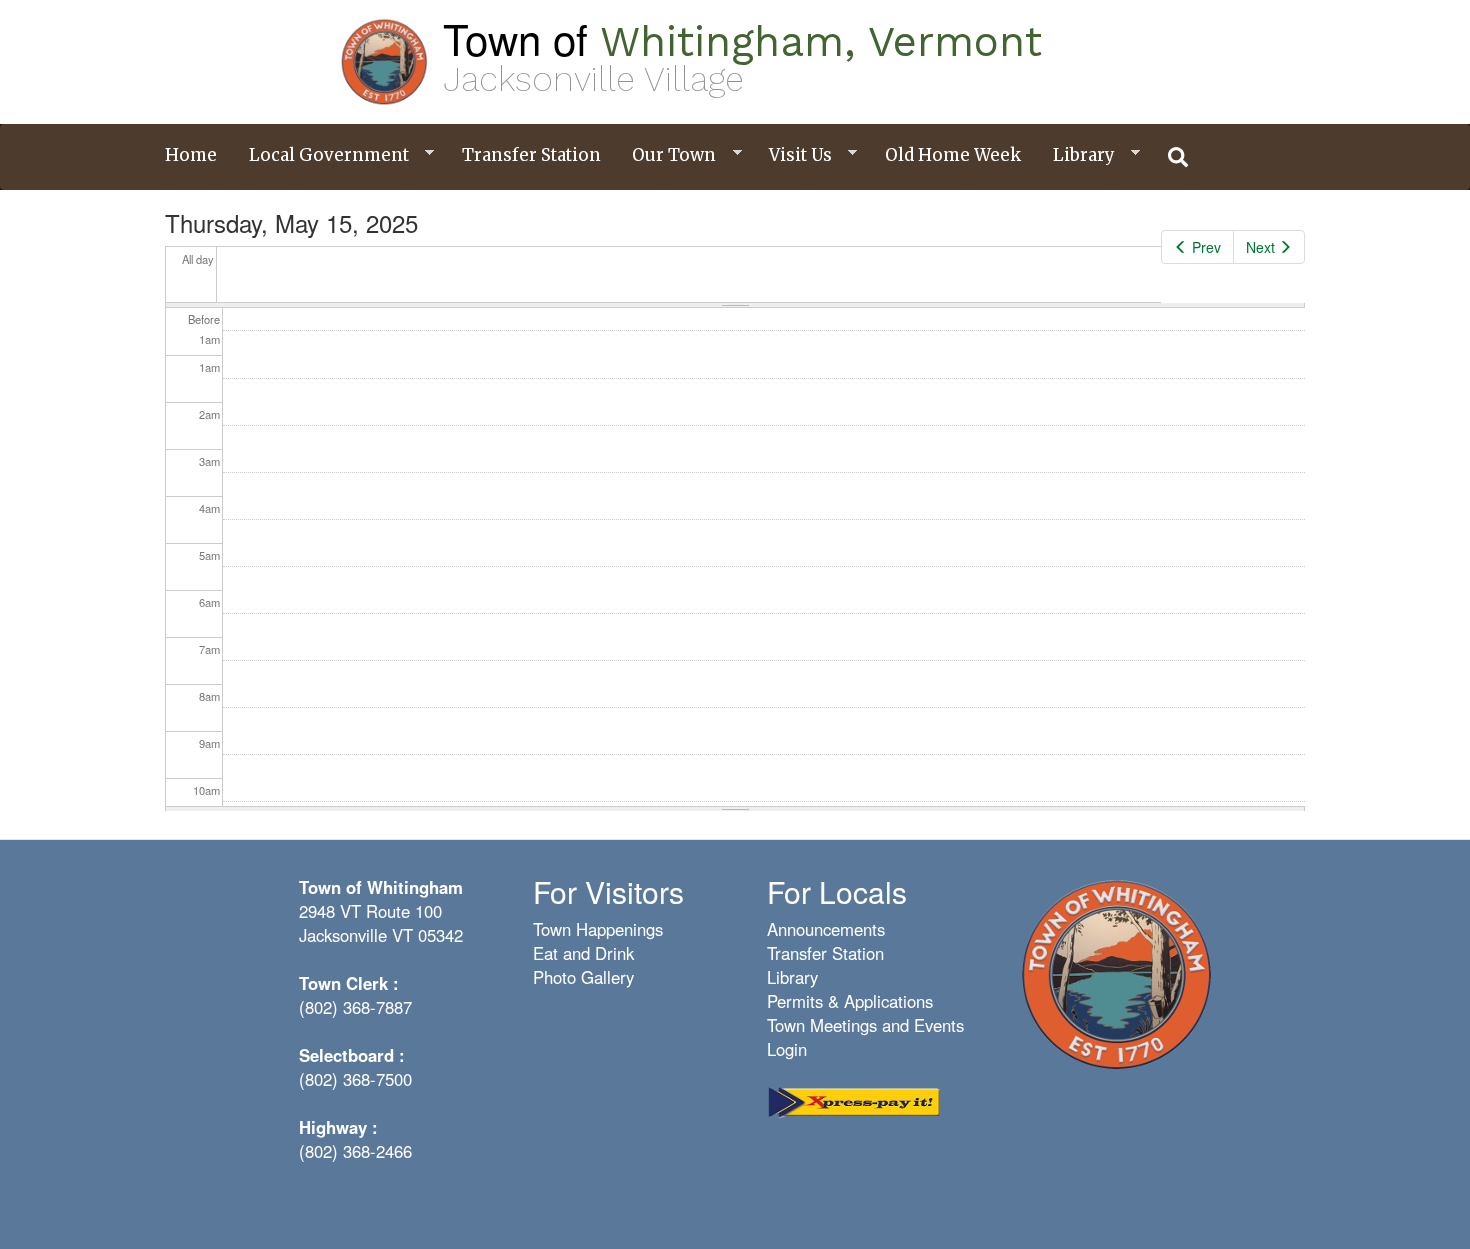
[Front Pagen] (1116, 973)
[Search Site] (1179, 157)
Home (191, 155)
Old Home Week (953, 155)
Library (1076, 155)
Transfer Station (531, 155)
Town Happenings (598, 929)
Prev (1206, 247)
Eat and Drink (583, 953)
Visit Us (793, 155)
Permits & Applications (850, 1001)
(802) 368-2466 (355, 1151)
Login (787, 1049)
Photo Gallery (583, 977)
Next (1260, 247)
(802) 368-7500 (355, 1079)
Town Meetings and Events (865, 1025)
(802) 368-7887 (355, 1007)
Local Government (321, 155)
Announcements (826, 929)
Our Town (666, 155)
